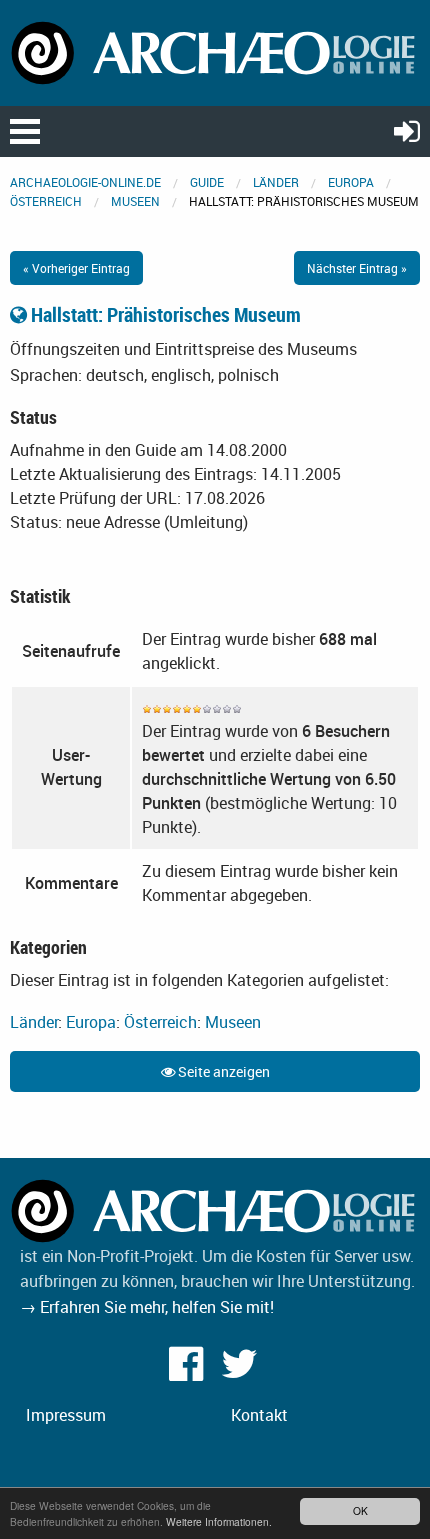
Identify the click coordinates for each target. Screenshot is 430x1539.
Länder (276, 182)
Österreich (46, 201)
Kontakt (259, 1415)
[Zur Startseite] (215, 51)
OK (360, 1510)
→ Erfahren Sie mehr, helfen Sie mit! (147, 1307)
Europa (351, 182)
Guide (207, 182)
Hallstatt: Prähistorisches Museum (164, 314)
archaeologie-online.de (85, 182)
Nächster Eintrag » (357, 268)
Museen (135, 201)
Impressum (66, 1415)
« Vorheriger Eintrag (76, 268)
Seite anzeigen (222, 1071)
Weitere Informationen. (219, 1521)
